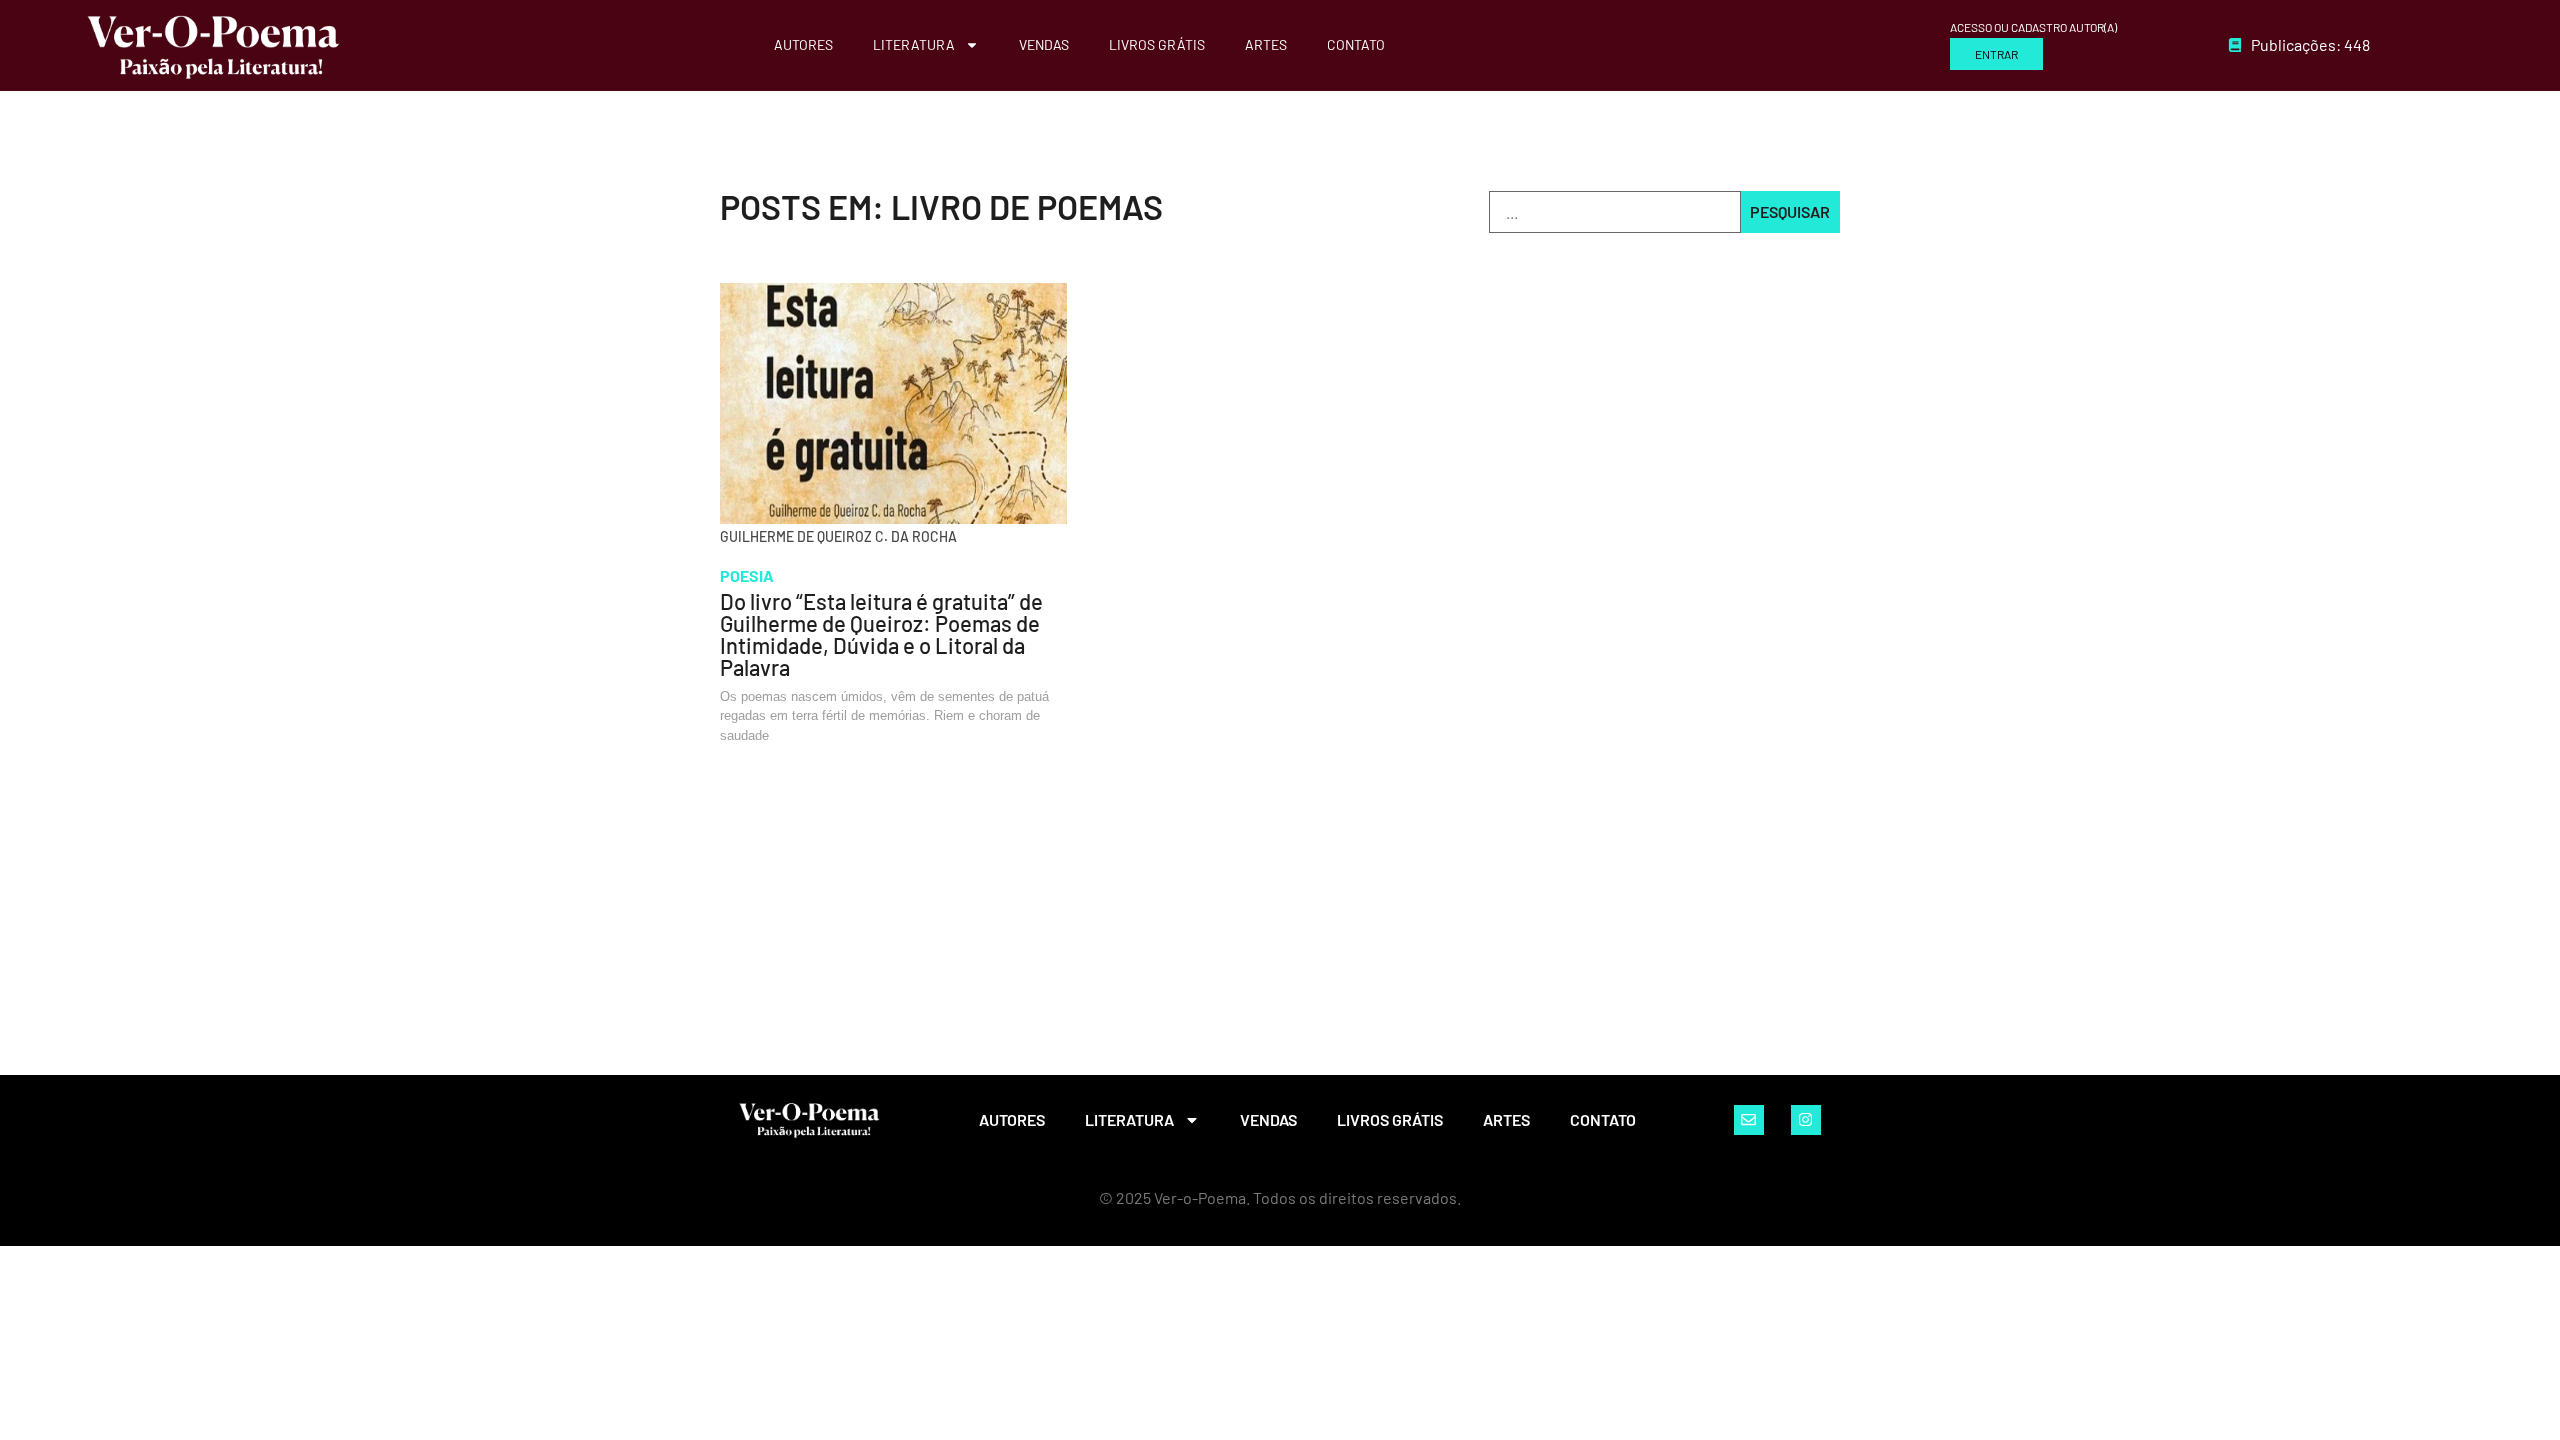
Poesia (747, 575)
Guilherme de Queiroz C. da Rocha (838, 536)
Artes (1266, 44)
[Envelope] (1749, 1120)
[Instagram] (1806, 1120)
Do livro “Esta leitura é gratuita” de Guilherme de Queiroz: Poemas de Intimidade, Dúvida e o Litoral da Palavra (881, 634)
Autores (803, 44)
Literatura (914, 44)
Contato (1356, 44)
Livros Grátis (1157, 44)
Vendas (1044, 44)
